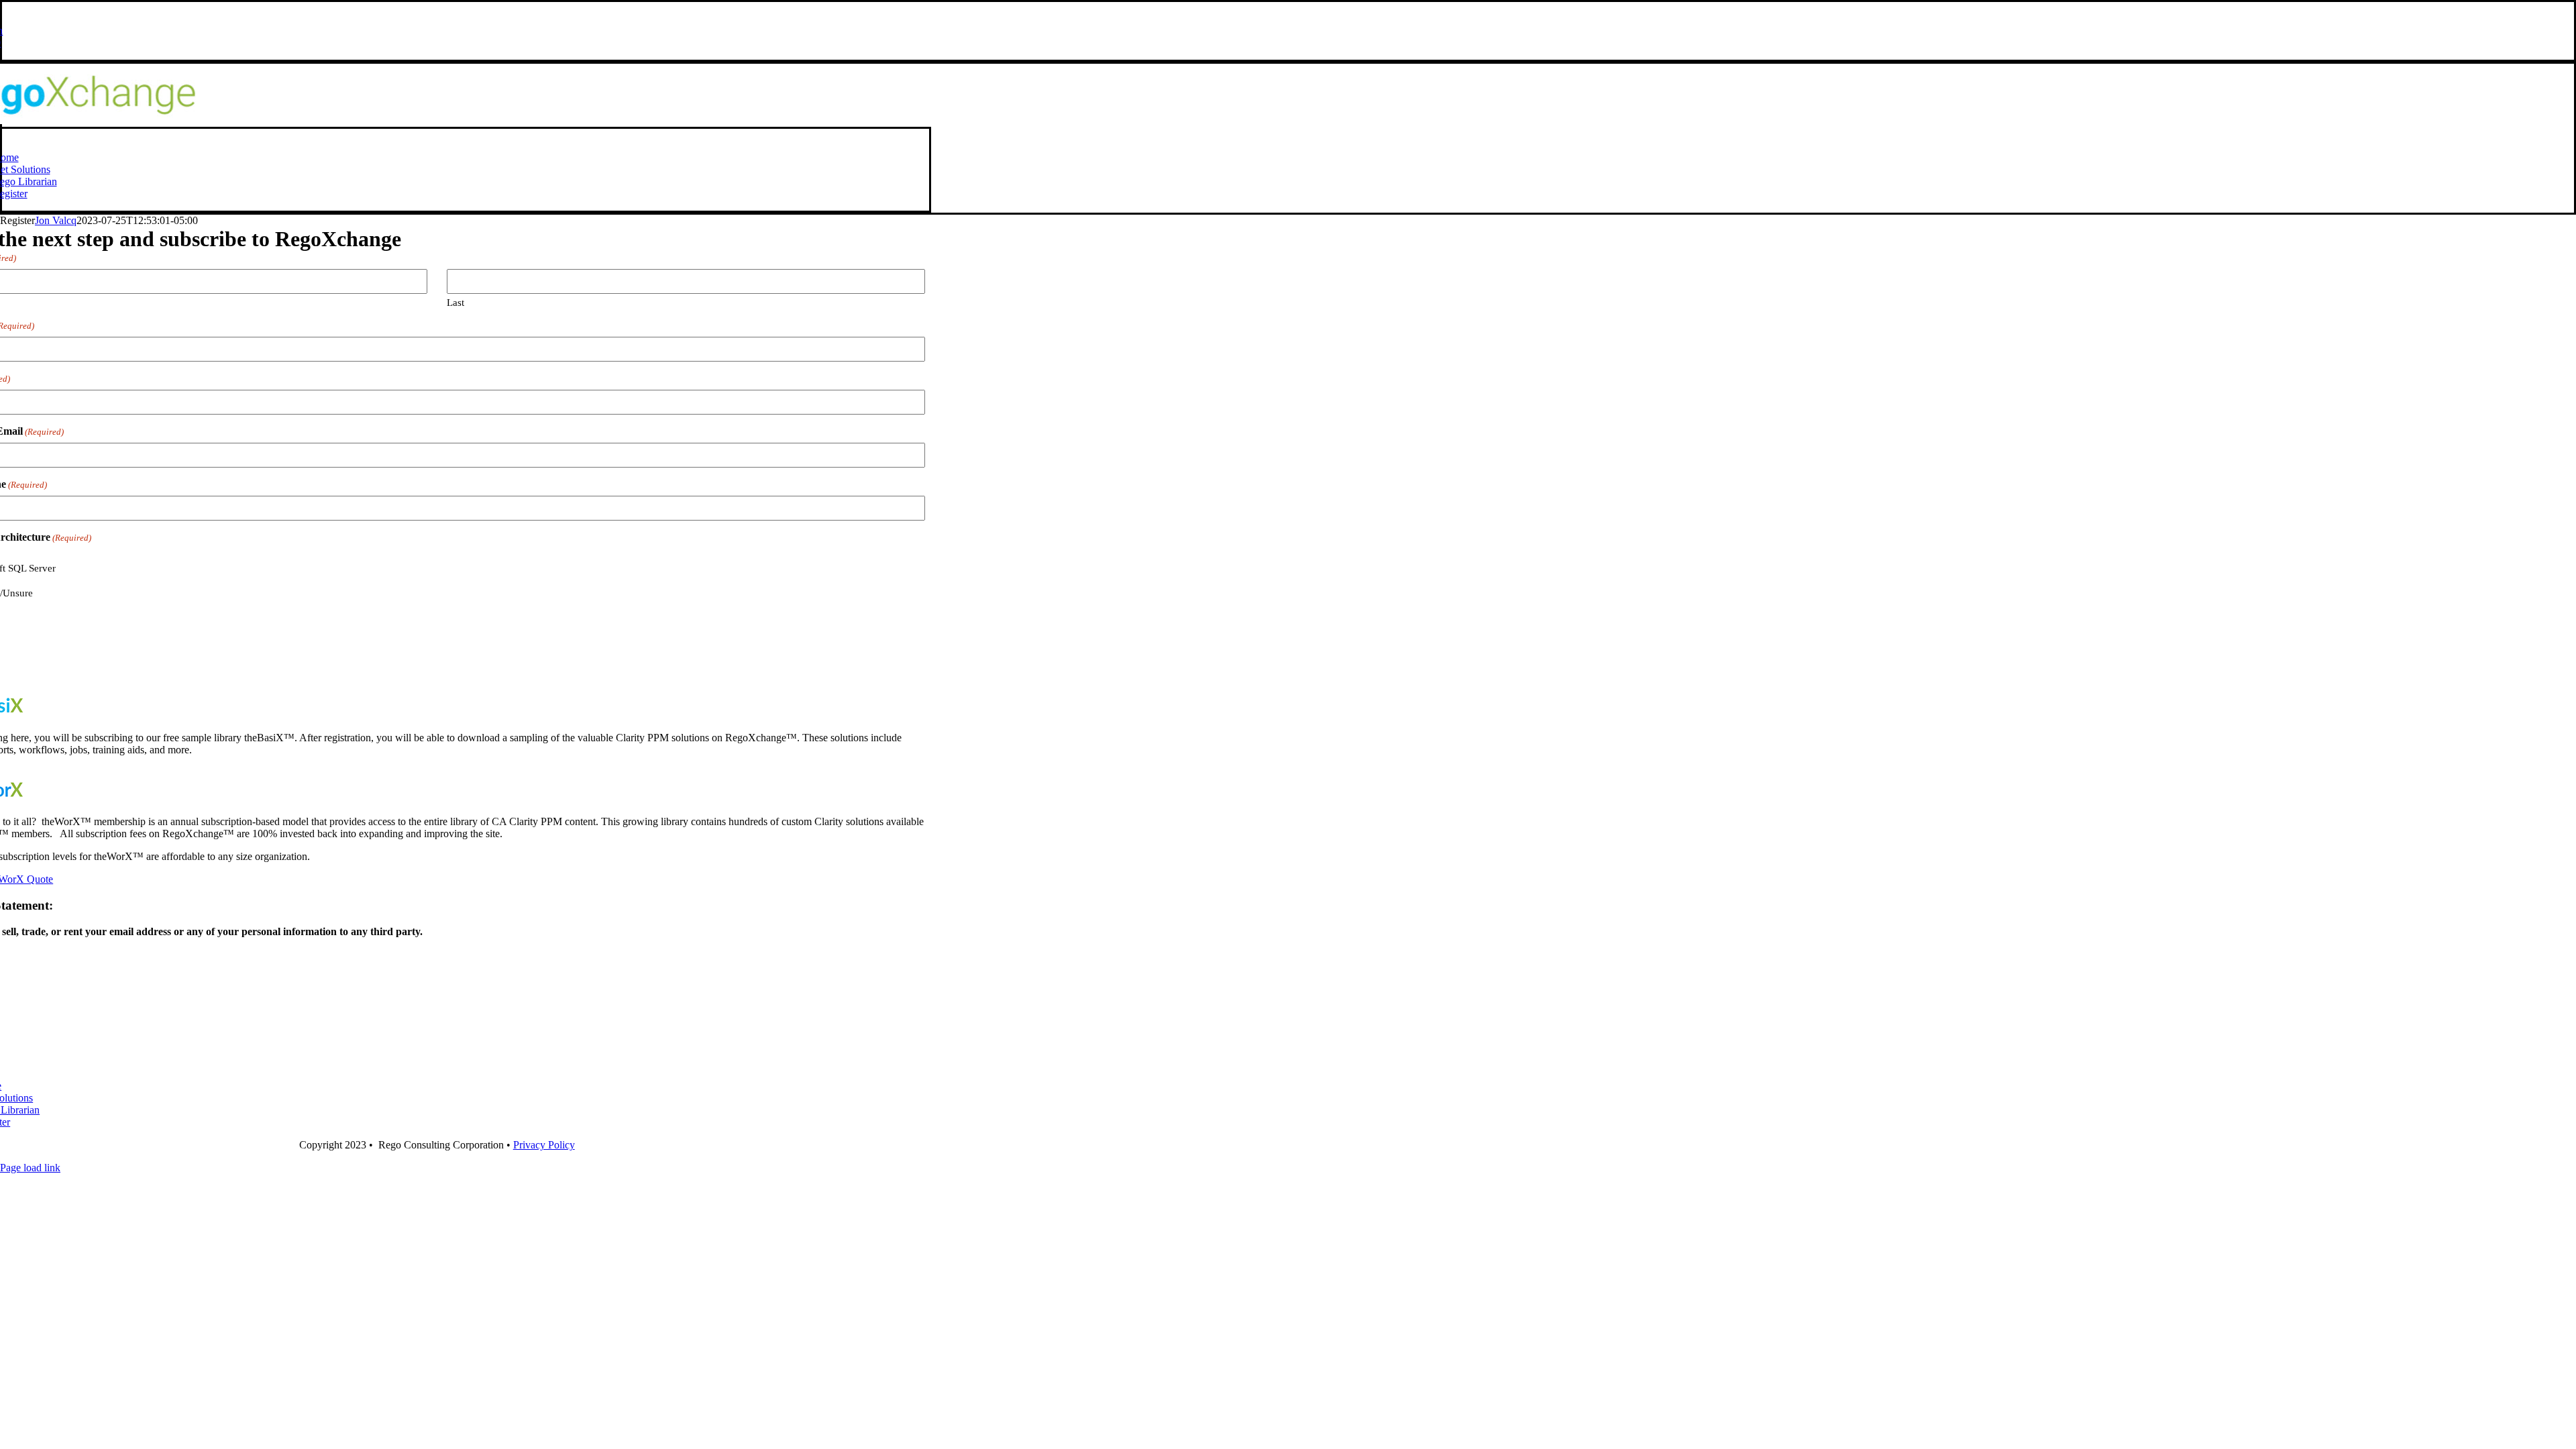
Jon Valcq (56, 220)
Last (455, 303)
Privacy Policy (544, 1145)
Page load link (30, 1168)
